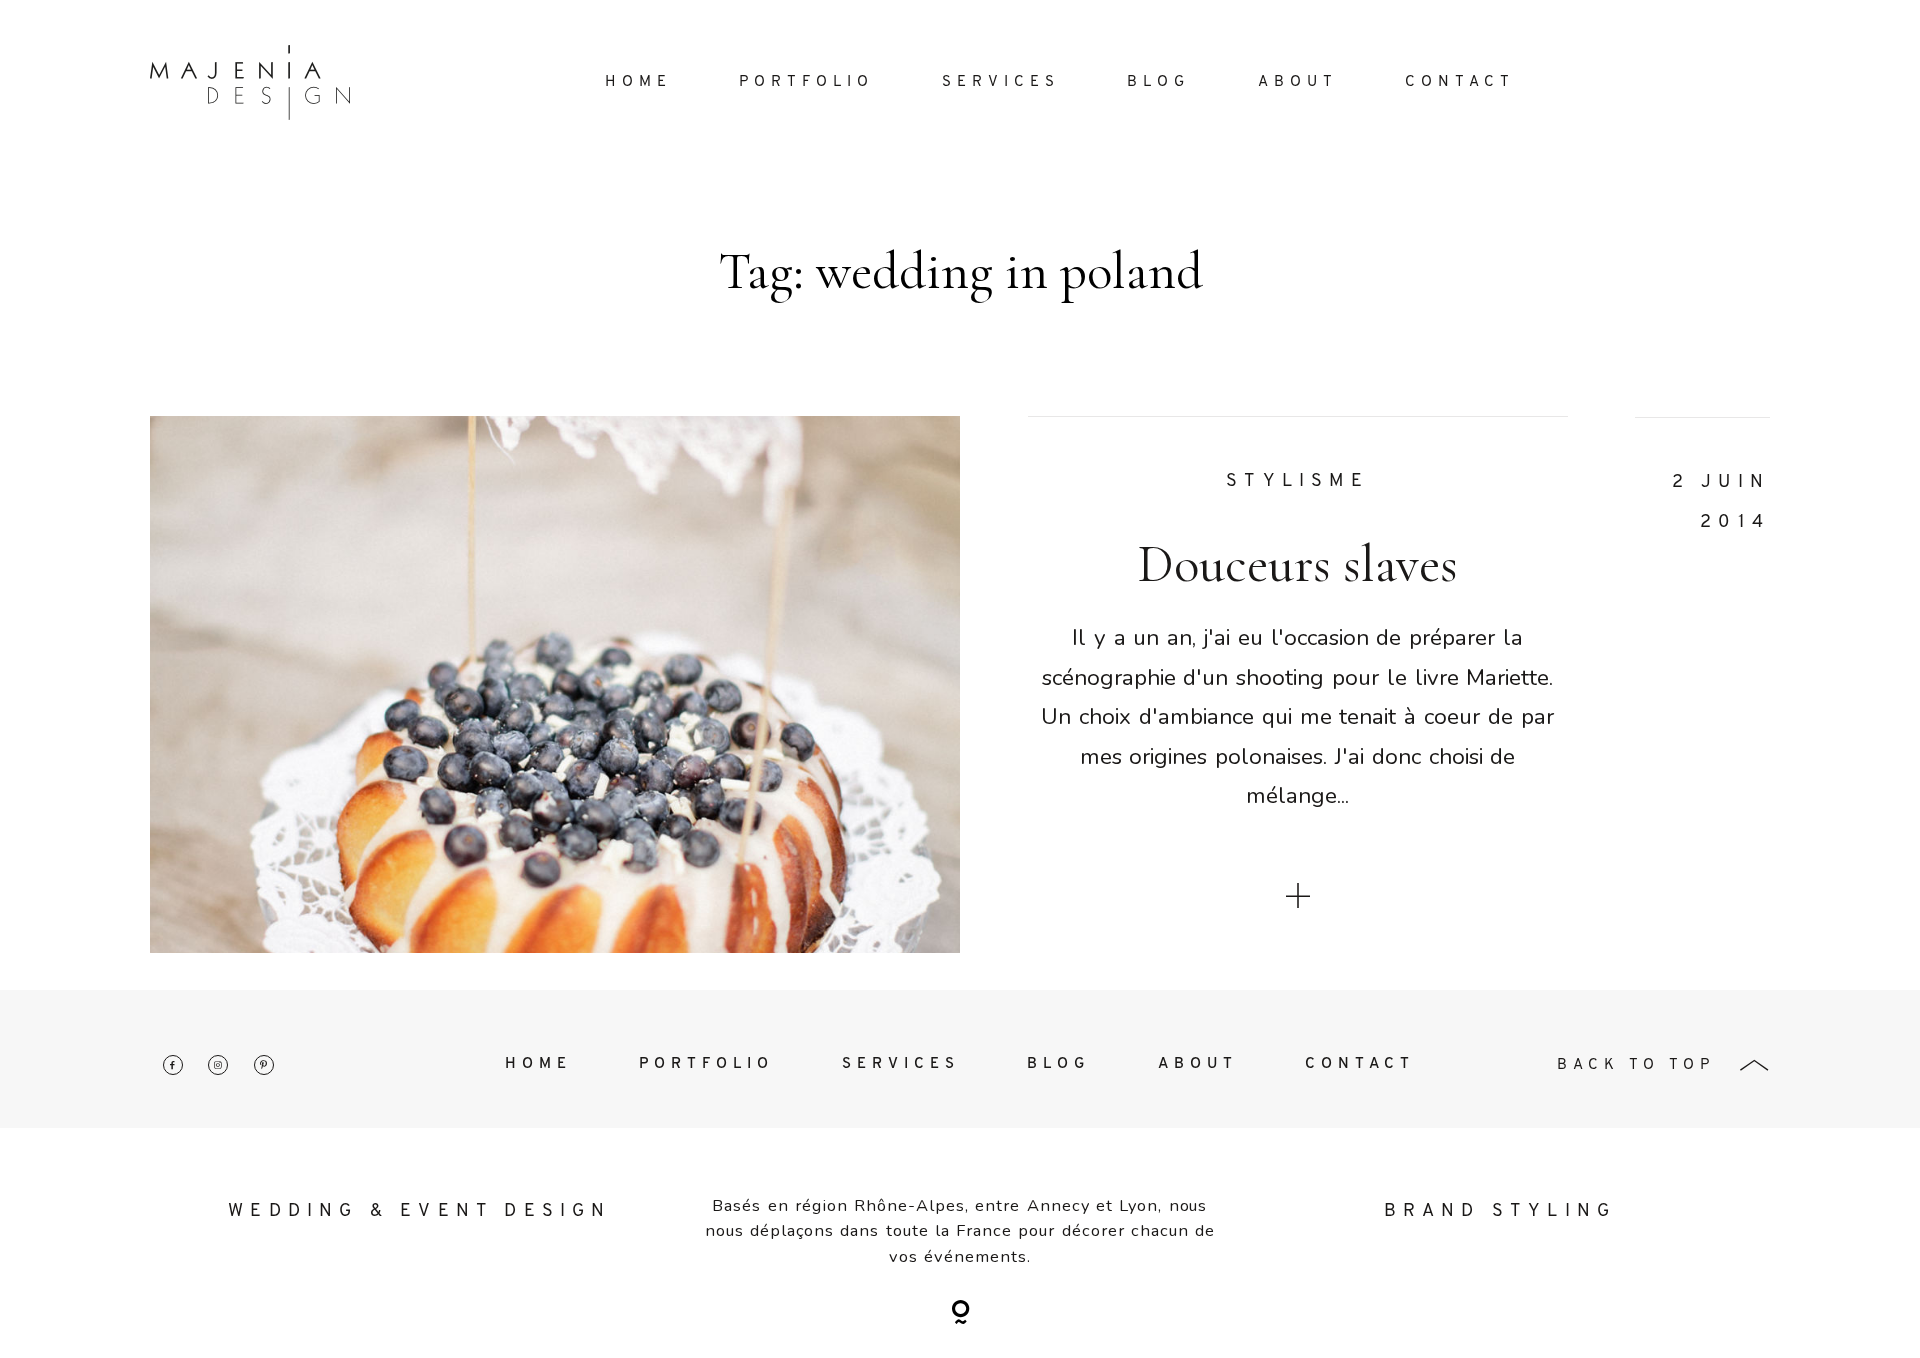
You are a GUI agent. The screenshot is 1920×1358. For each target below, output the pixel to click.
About (1298, 82)
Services (1001, 82)
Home (638, 82)
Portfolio (806, 82)
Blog (1158, 82)
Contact (1460, 82)
